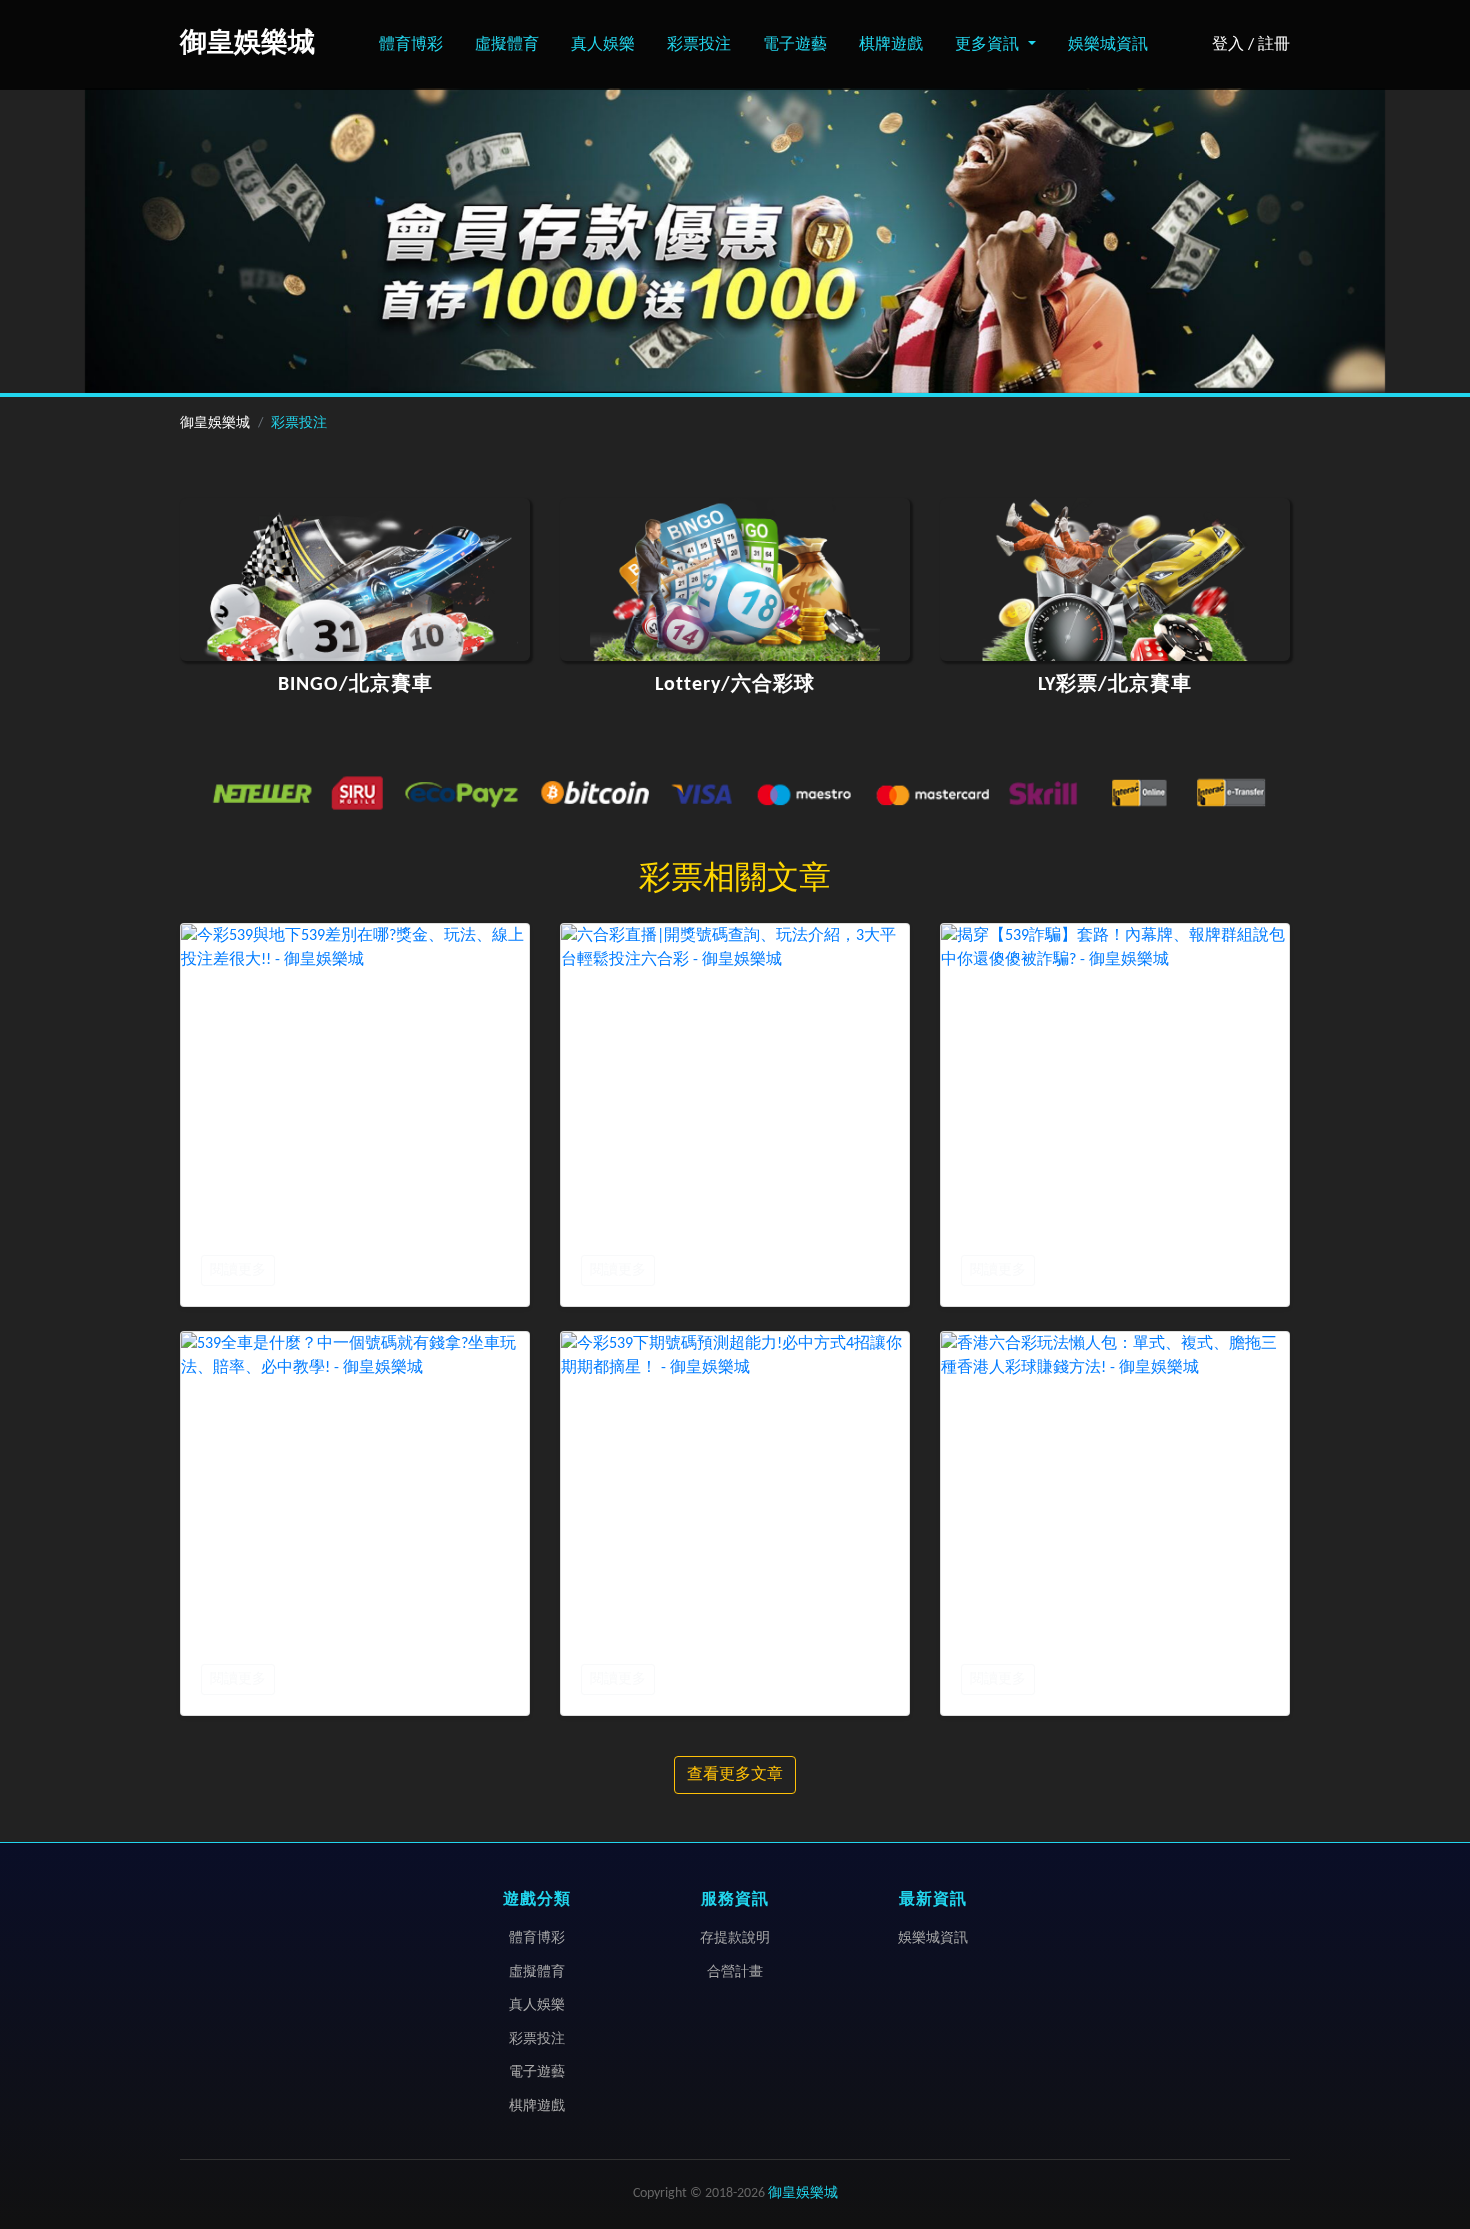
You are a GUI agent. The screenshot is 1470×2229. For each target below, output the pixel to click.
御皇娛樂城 (215, 423)
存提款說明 (735, 1938)
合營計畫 (735, 1972)
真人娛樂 (603, 45)
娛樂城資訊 (1108, 45)
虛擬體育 (507, 45)
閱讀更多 (238, 1270)
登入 (1228, 45)
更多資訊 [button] (989, 45)
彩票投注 (699, 45)
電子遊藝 (795, 45)
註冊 (1274, 45)
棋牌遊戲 (891, 45)
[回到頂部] (1434, 2128)
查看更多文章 (735, 1775)
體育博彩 (411, 45)
